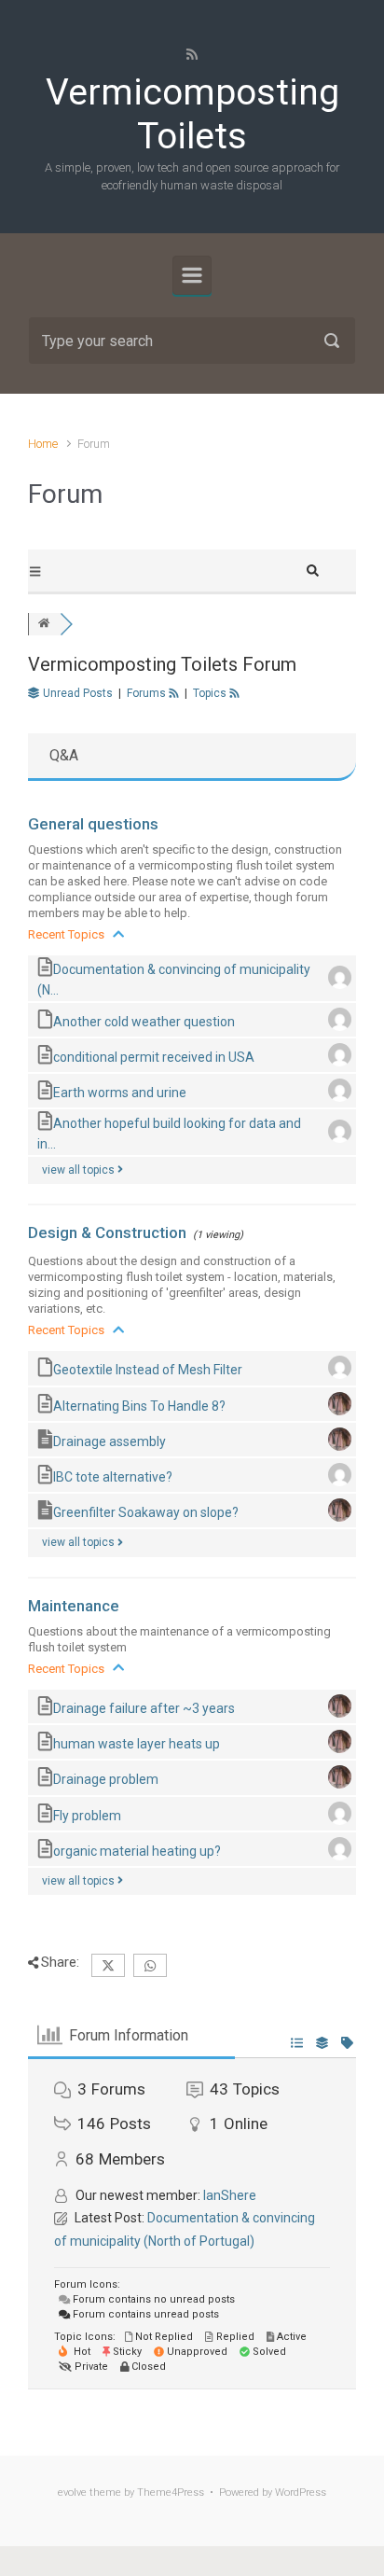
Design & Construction (107, 1232)
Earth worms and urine (120, 1093)
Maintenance (74, 1606)
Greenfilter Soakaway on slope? (146, 1512)
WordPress (301, 2492)
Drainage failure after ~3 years (144, 1708)
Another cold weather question (144, 1021)
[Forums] (44, 624)
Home (43, 444)
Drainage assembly (110, 1441)
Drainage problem (106, 1779)
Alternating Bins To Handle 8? (139, 1405)
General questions (93, 824)
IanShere (230, 2195)
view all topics (80, 1170)
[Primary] (192, 275)
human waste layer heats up (137, 1744)
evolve (72, 2492)
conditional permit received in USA (154, 1057)
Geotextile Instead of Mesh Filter (148, 1370)
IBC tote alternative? (113, 1477)
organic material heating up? (137, 1850)
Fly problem (87, 1815)
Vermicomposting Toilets (192, 114)
